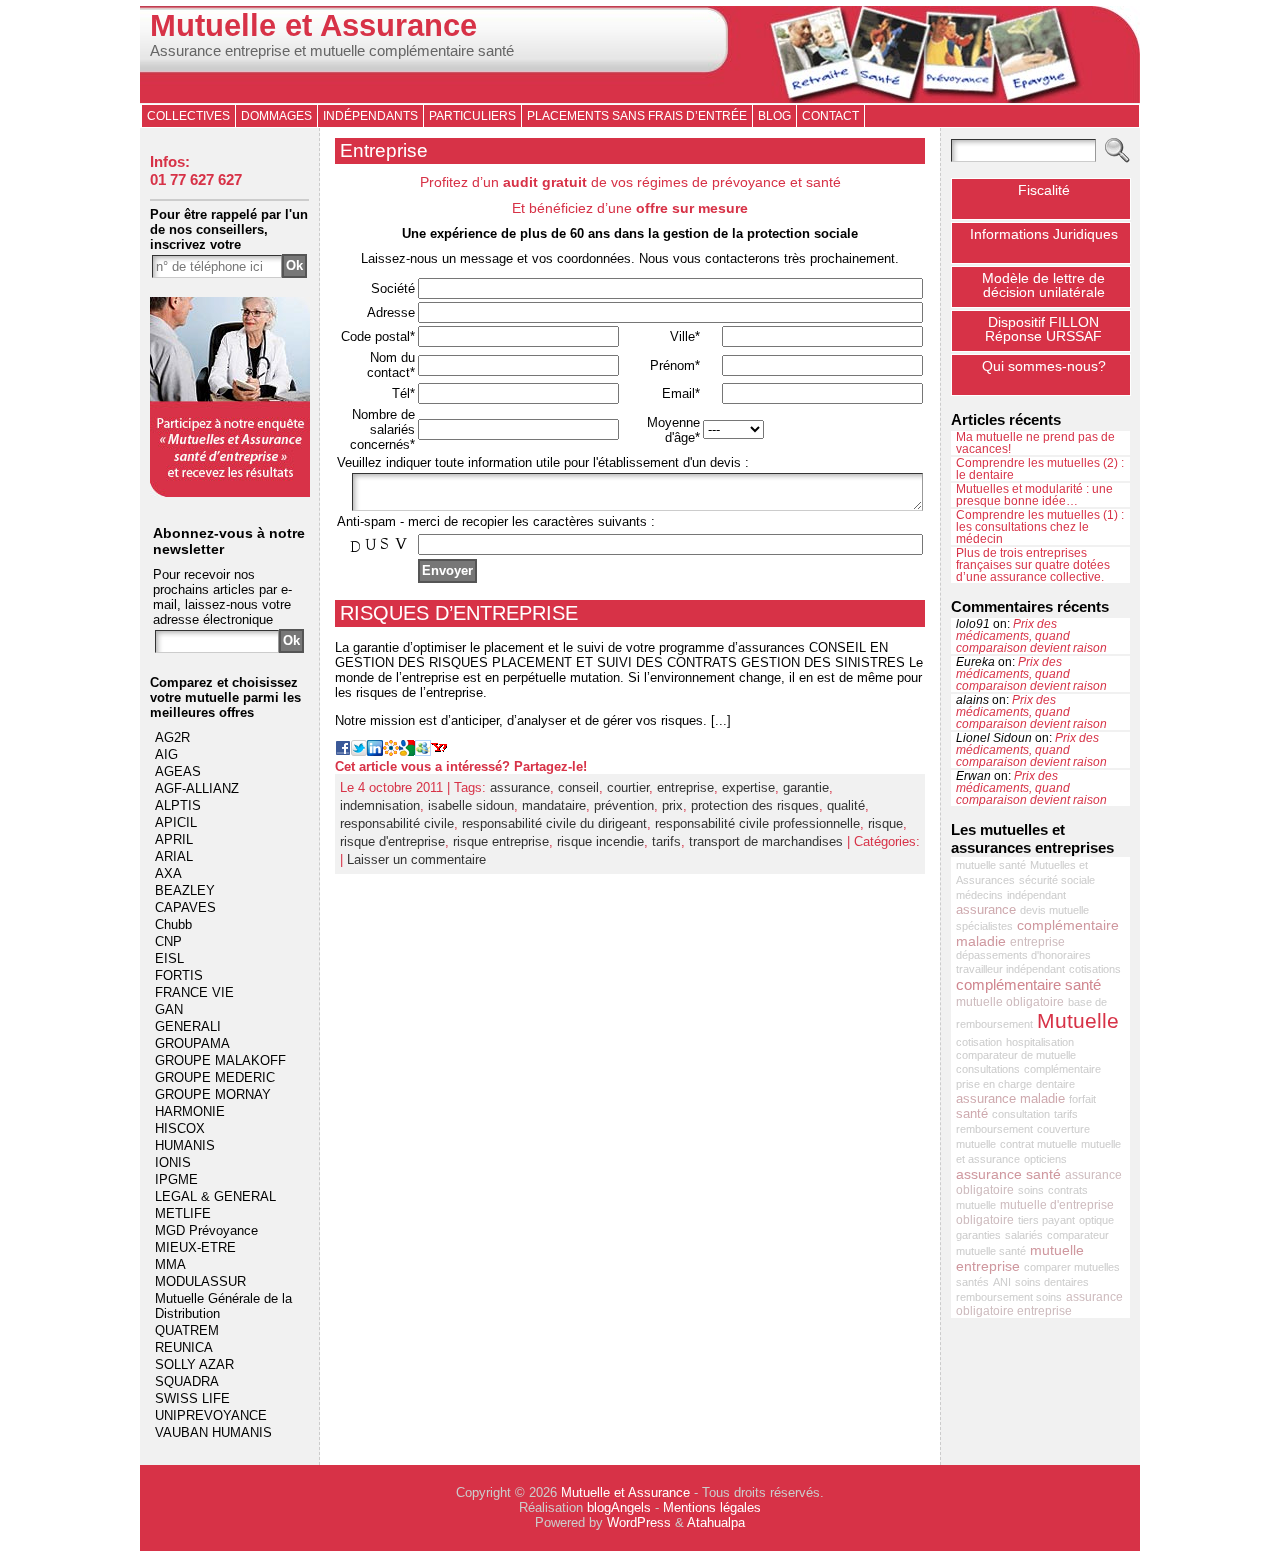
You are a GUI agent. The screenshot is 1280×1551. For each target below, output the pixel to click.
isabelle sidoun (471, 805)
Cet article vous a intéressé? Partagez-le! (461, 766)
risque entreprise (501, 841)
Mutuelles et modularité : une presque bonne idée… (1034, 495)
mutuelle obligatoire (1010, 1002)
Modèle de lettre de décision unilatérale (1043, 285)
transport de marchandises (766, 841)
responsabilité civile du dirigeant (554, 823)
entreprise (685, 787)
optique (1096, 1220)
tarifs (666, 841)
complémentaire (1062, 1069)
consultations (988, 1069)
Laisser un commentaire (416, 859)
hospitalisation (1040, 1042)
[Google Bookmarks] (407, 751)
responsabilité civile (397, 823)
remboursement (994, 1129)
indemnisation (380, 805)
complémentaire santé (1028, 984)
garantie (806, 787)
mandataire (554, 805)
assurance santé (1008, 1174)
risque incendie (600, 841)
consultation (1021, 1114)
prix (672, 805)
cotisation (979, 1042)
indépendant (1036, 895)
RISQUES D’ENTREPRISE (459, 613)
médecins (979, 895)
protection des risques (755, 805)
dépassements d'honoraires (1023, 955)
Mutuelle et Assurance (313, 25)
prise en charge (994, 1084)
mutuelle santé (991, 865)
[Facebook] (343, 751)
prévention (624, 805)
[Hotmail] (423, 751)
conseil (578, 787)
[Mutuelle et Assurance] (640, 54)
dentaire (1055, 1084)
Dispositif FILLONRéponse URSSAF (1043, 329)
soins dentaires (1052, 1282)
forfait (1082, 1099)
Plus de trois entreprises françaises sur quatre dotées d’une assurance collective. (1033, 565)
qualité (846, 805)
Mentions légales (712, 1507)
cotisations (1095, 969)
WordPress (639, 1522)
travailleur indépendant (1010, 969)
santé (972, 1113)
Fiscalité (1044, 190)
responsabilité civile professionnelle (757, 823)
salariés (1024, 1235)
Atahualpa (716, 1522)
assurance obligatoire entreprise (1039, 1304)
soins (1031, 1190)
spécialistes (984, 926)
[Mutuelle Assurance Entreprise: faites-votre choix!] (230, 492)
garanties (978, 1235)
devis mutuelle (1054, 910)
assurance (520, 787)
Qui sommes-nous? (1044, 366)
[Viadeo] (391, 751)
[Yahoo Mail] (439, 751)
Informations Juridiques (1044, 234)
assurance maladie (1010, 1098)
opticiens (1045, 1159)
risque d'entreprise (392, 841)
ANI (1002, 1282)
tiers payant (1046, 1220)
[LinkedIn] (375, 751)
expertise (748, 787)
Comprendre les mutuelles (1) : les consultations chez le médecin (1040, 527)
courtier (628, 787)
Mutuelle (1078, 1021)
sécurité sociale (1057, 880)
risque (885, 823)
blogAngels (619, 1507)
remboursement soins (1009, 1297)
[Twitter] (359, 751)
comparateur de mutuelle (1016, 1055)
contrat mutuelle (1038, 1144)
